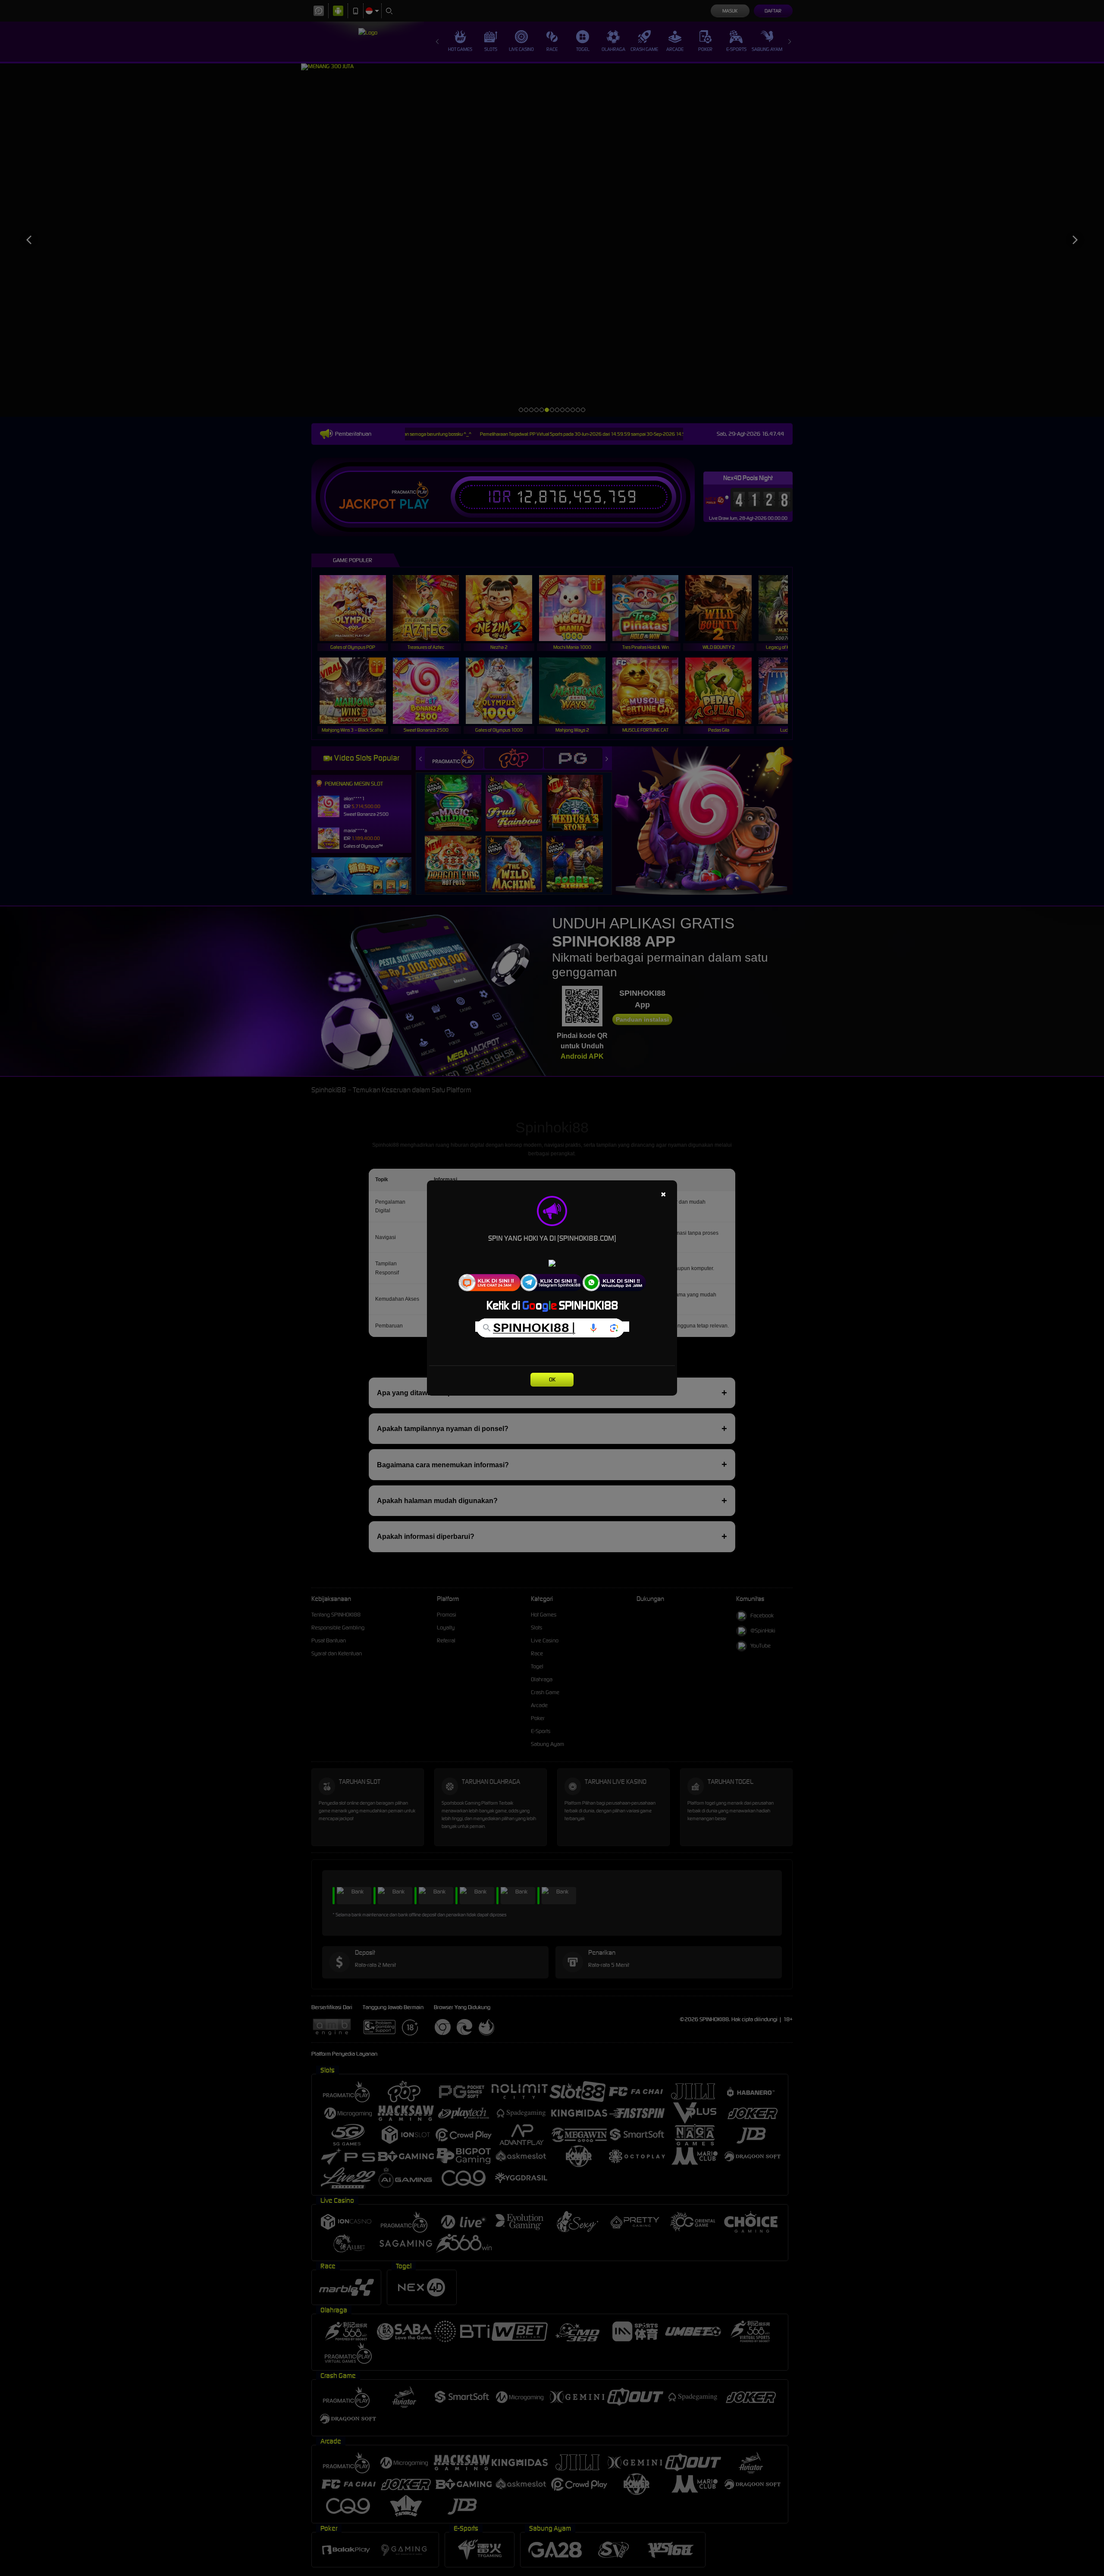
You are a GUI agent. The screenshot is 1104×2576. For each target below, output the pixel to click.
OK (552, 1379)
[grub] (552, 1282)
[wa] (489, 1282)
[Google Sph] (552, 1327)
